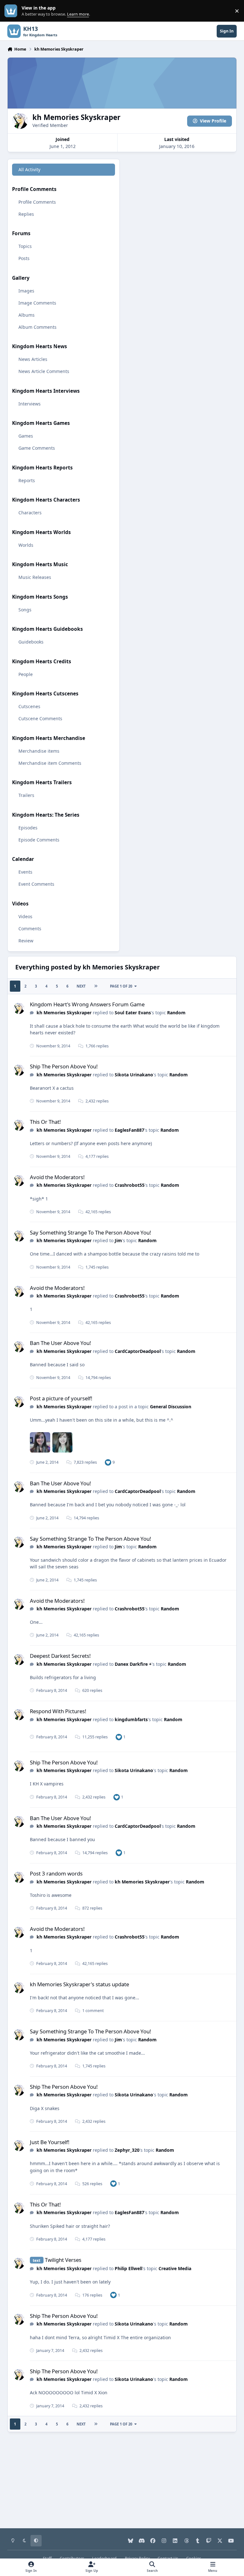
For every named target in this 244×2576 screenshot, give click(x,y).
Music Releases (35, 577)
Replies (26, 214)
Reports (27, 480)
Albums (27, 315)
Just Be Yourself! (50, 2142)
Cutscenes (29, 706)
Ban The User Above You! (61, 1343)
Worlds (26, 545)
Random (176, 1013)
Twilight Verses (63, 2260)
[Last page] (96, 986)
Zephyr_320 (127, 2150)
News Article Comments (44, 371)
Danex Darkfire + (133, 1664)
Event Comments (36, 884)
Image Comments (37, 303)
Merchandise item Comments (50, 763)
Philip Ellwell (129, 2268)
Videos (25, 916)
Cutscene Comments (40, 718)
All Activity (29, 169)
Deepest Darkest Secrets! (60, 1656)
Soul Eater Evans (133, 1013)
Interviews (30, 404)
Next (81, 986)
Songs (25, 610)
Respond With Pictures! (58, 1711)
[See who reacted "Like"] (108, 1462)
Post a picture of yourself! (61, 1398)
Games (26, 436)
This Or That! (45, 1122)
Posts (24, 258)
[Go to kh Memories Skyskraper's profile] (19, 1008)
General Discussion (171, 1407)
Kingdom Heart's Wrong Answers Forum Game (87, 1004)
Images (26, 291)
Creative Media (175, 2268)
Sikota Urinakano (134, 1075)
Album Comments (37, 327)
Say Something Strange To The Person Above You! (91, 1232)
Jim (118, 1240)
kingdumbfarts (131, 1719)
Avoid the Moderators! (57, 1177)
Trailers (26, 795)
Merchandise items (39, 751)
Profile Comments (37, 202)
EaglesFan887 (129, 1130)
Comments (30, 929)
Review (26, 941)
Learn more (12, 11)
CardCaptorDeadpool (138, 1351)
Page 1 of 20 (121, 986)
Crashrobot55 (130, 1185)
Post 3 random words (56, 1873)
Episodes (28, 828)
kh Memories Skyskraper (64, 1013)
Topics (25, 246)
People (26, 674)
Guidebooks (31, 642)
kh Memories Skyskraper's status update (79, 1984)
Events (25, 872)
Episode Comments (39, 840)
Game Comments (37, 448)
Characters (30, 513)
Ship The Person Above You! (64, 1066)
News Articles (33, 359)
